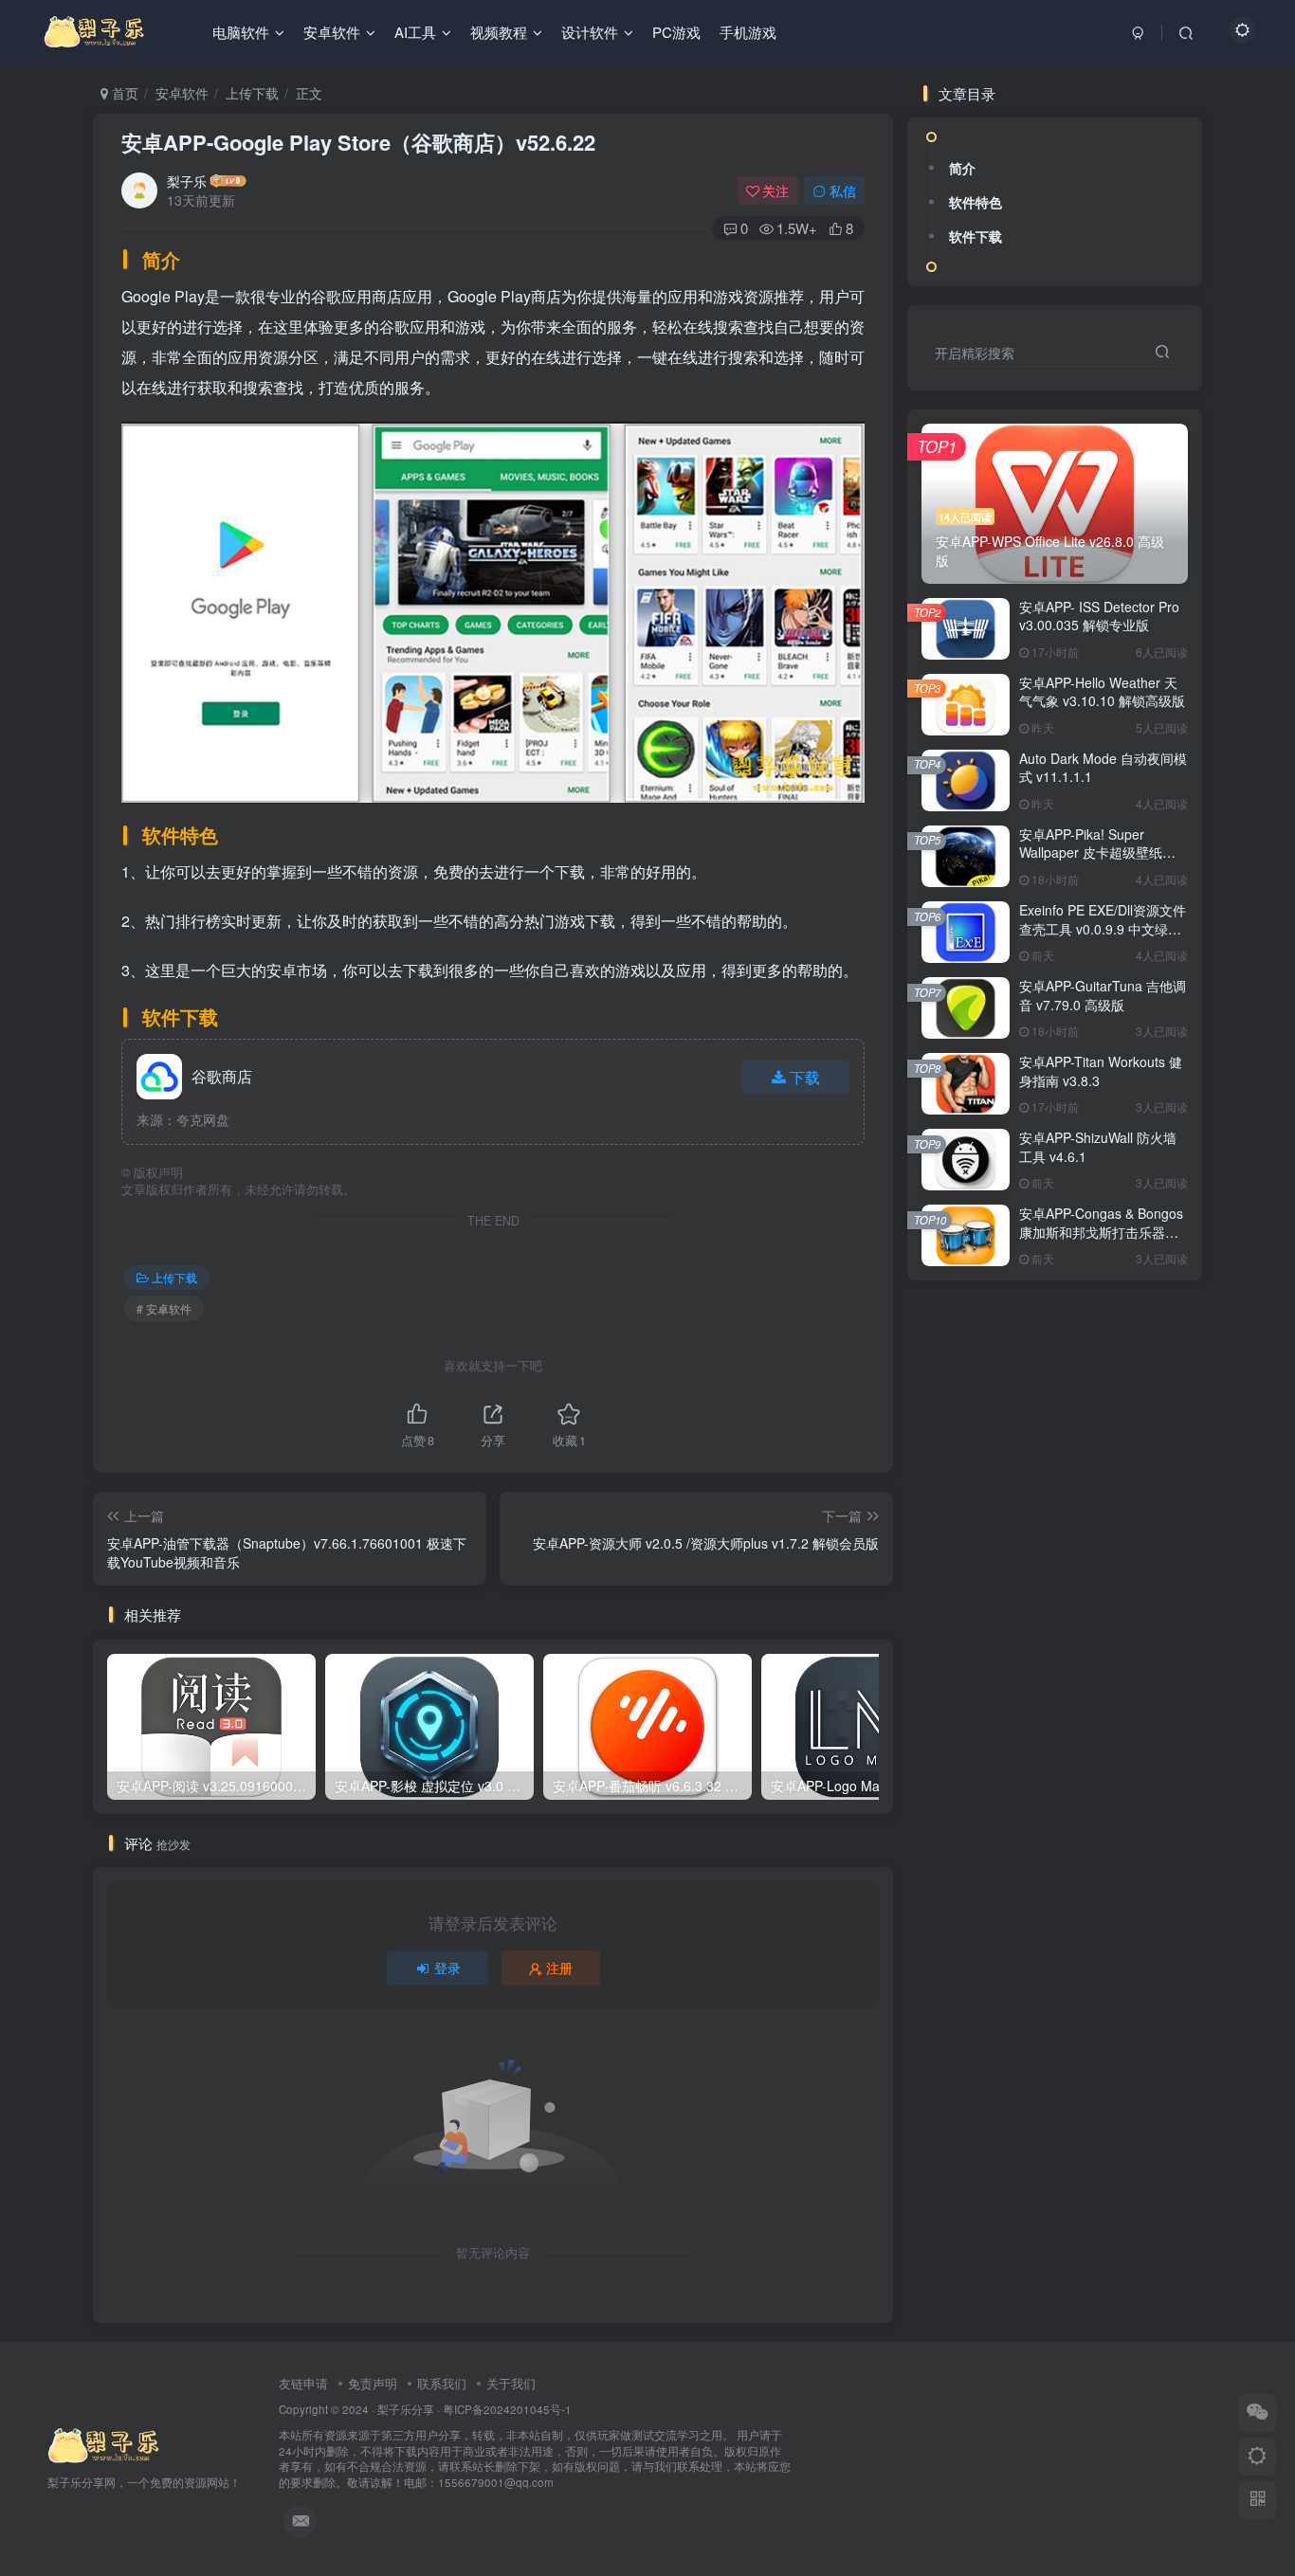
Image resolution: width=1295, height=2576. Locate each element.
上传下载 (252, 93)
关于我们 (511, 2383)
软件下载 (976, 236)
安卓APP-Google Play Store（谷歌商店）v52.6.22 (358, 142)
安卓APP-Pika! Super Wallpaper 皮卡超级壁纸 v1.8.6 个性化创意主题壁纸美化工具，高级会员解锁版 (1099, 862)
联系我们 (442, 2383)
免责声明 (373, 2383)
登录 (447, 1968)
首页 (123, 93)
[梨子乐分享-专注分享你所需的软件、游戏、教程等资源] (104, 2444)
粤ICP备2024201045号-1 (535, 2446)
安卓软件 (182, 93)
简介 (962, 168)
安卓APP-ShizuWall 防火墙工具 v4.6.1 (1098, 1147)
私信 (843, 190)
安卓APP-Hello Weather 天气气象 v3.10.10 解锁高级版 (1102, 692)
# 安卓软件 (164, 1308)
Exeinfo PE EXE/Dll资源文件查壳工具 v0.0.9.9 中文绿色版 (1103, 928)
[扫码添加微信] (1257, 2413)
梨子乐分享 (406, 2409)
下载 (805, 1077)
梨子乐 (187, 181)
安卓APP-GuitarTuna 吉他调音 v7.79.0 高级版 (1103, 995)
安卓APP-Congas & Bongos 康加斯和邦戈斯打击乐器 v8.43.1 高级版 (1101, 1232)
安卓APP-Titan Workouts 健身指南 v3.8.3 (1101, 1071)
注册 (559, 1968)
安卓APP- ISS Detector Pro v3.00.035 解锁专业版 (1099, 616)
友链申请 (303, 2383)
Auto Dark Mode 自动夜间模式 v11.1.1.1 (1103, 768)
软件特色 (976, 202)
